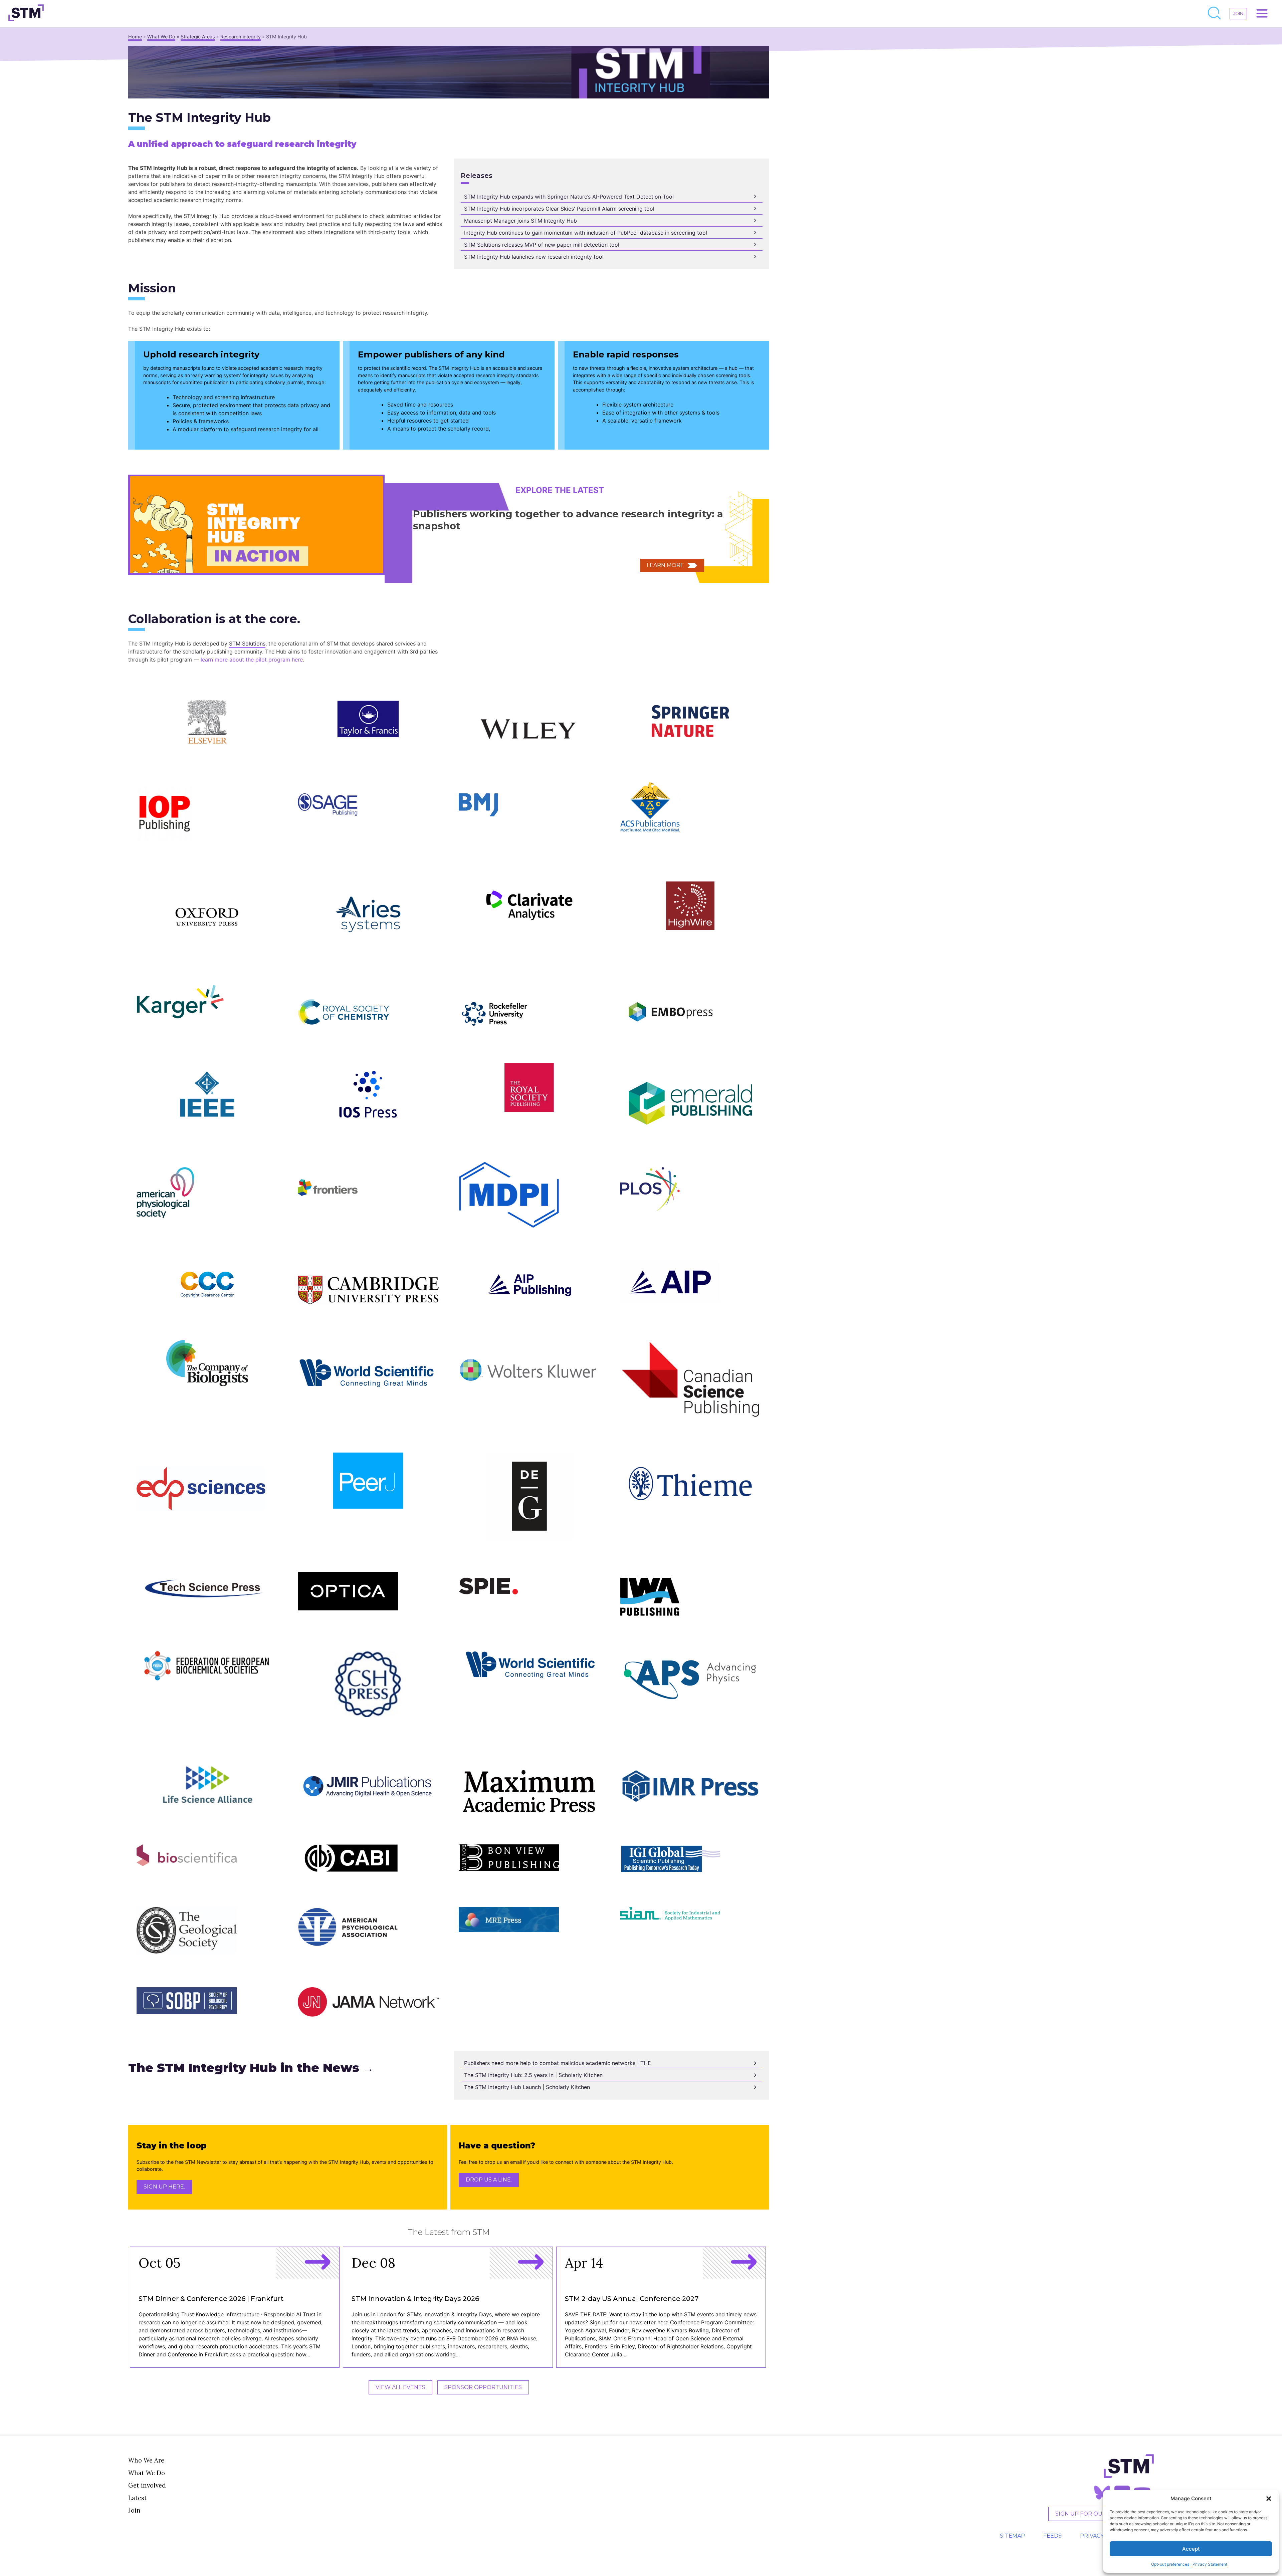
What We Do (161, 37)
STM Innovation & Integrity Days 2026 (415, 2299)
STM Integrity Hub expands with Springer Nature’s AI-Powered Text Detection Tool (569, 197)
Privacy (1092, 2536)
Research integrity (241, 37)
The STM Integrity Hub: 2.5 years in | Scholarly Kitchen (533, 2075)
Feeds (1052, 2536)
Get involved (147, 2485)
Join (134, 2510)
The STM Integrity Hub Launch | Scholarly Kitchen (527, 2087)
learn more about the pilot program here (252, 660)
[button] (1269, 2499)
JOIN (1238, 14)
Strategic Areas (198, 37)
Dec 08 (373, 2263)
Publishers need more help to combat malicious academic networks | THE (558, 2063)
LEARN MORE (665, 565)
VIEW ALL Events (400, 2387)
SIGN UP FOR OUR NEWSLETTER (1101, 2514)
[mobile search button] (1215, 14)
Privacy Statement (1210, 2564)
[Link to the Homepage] (26, 14)
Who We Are (146, 2460)
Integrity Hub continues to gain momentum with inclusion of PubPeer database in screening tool (586, 233)
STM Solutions (247, 643)
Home (135, 37)
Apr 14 (584, 2263)
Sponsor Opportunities (483, 2387)
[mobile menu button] (1262, 14)
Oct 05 (160, 2263)
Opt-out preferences (1170, 2564)
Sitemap (1012, 2536)
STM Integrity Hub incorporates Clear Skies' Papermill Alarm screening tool (559, 209)
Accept (1191, 2549)
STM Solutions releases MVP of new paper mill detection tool (542, 245)
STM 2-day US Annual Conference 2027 (632, 2299)
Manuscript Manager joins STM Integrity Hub (520, 221)
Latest (138, 2498)
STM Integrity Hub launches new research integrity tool (534, 257)
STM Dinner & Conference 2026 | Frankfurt (211, 2299)
